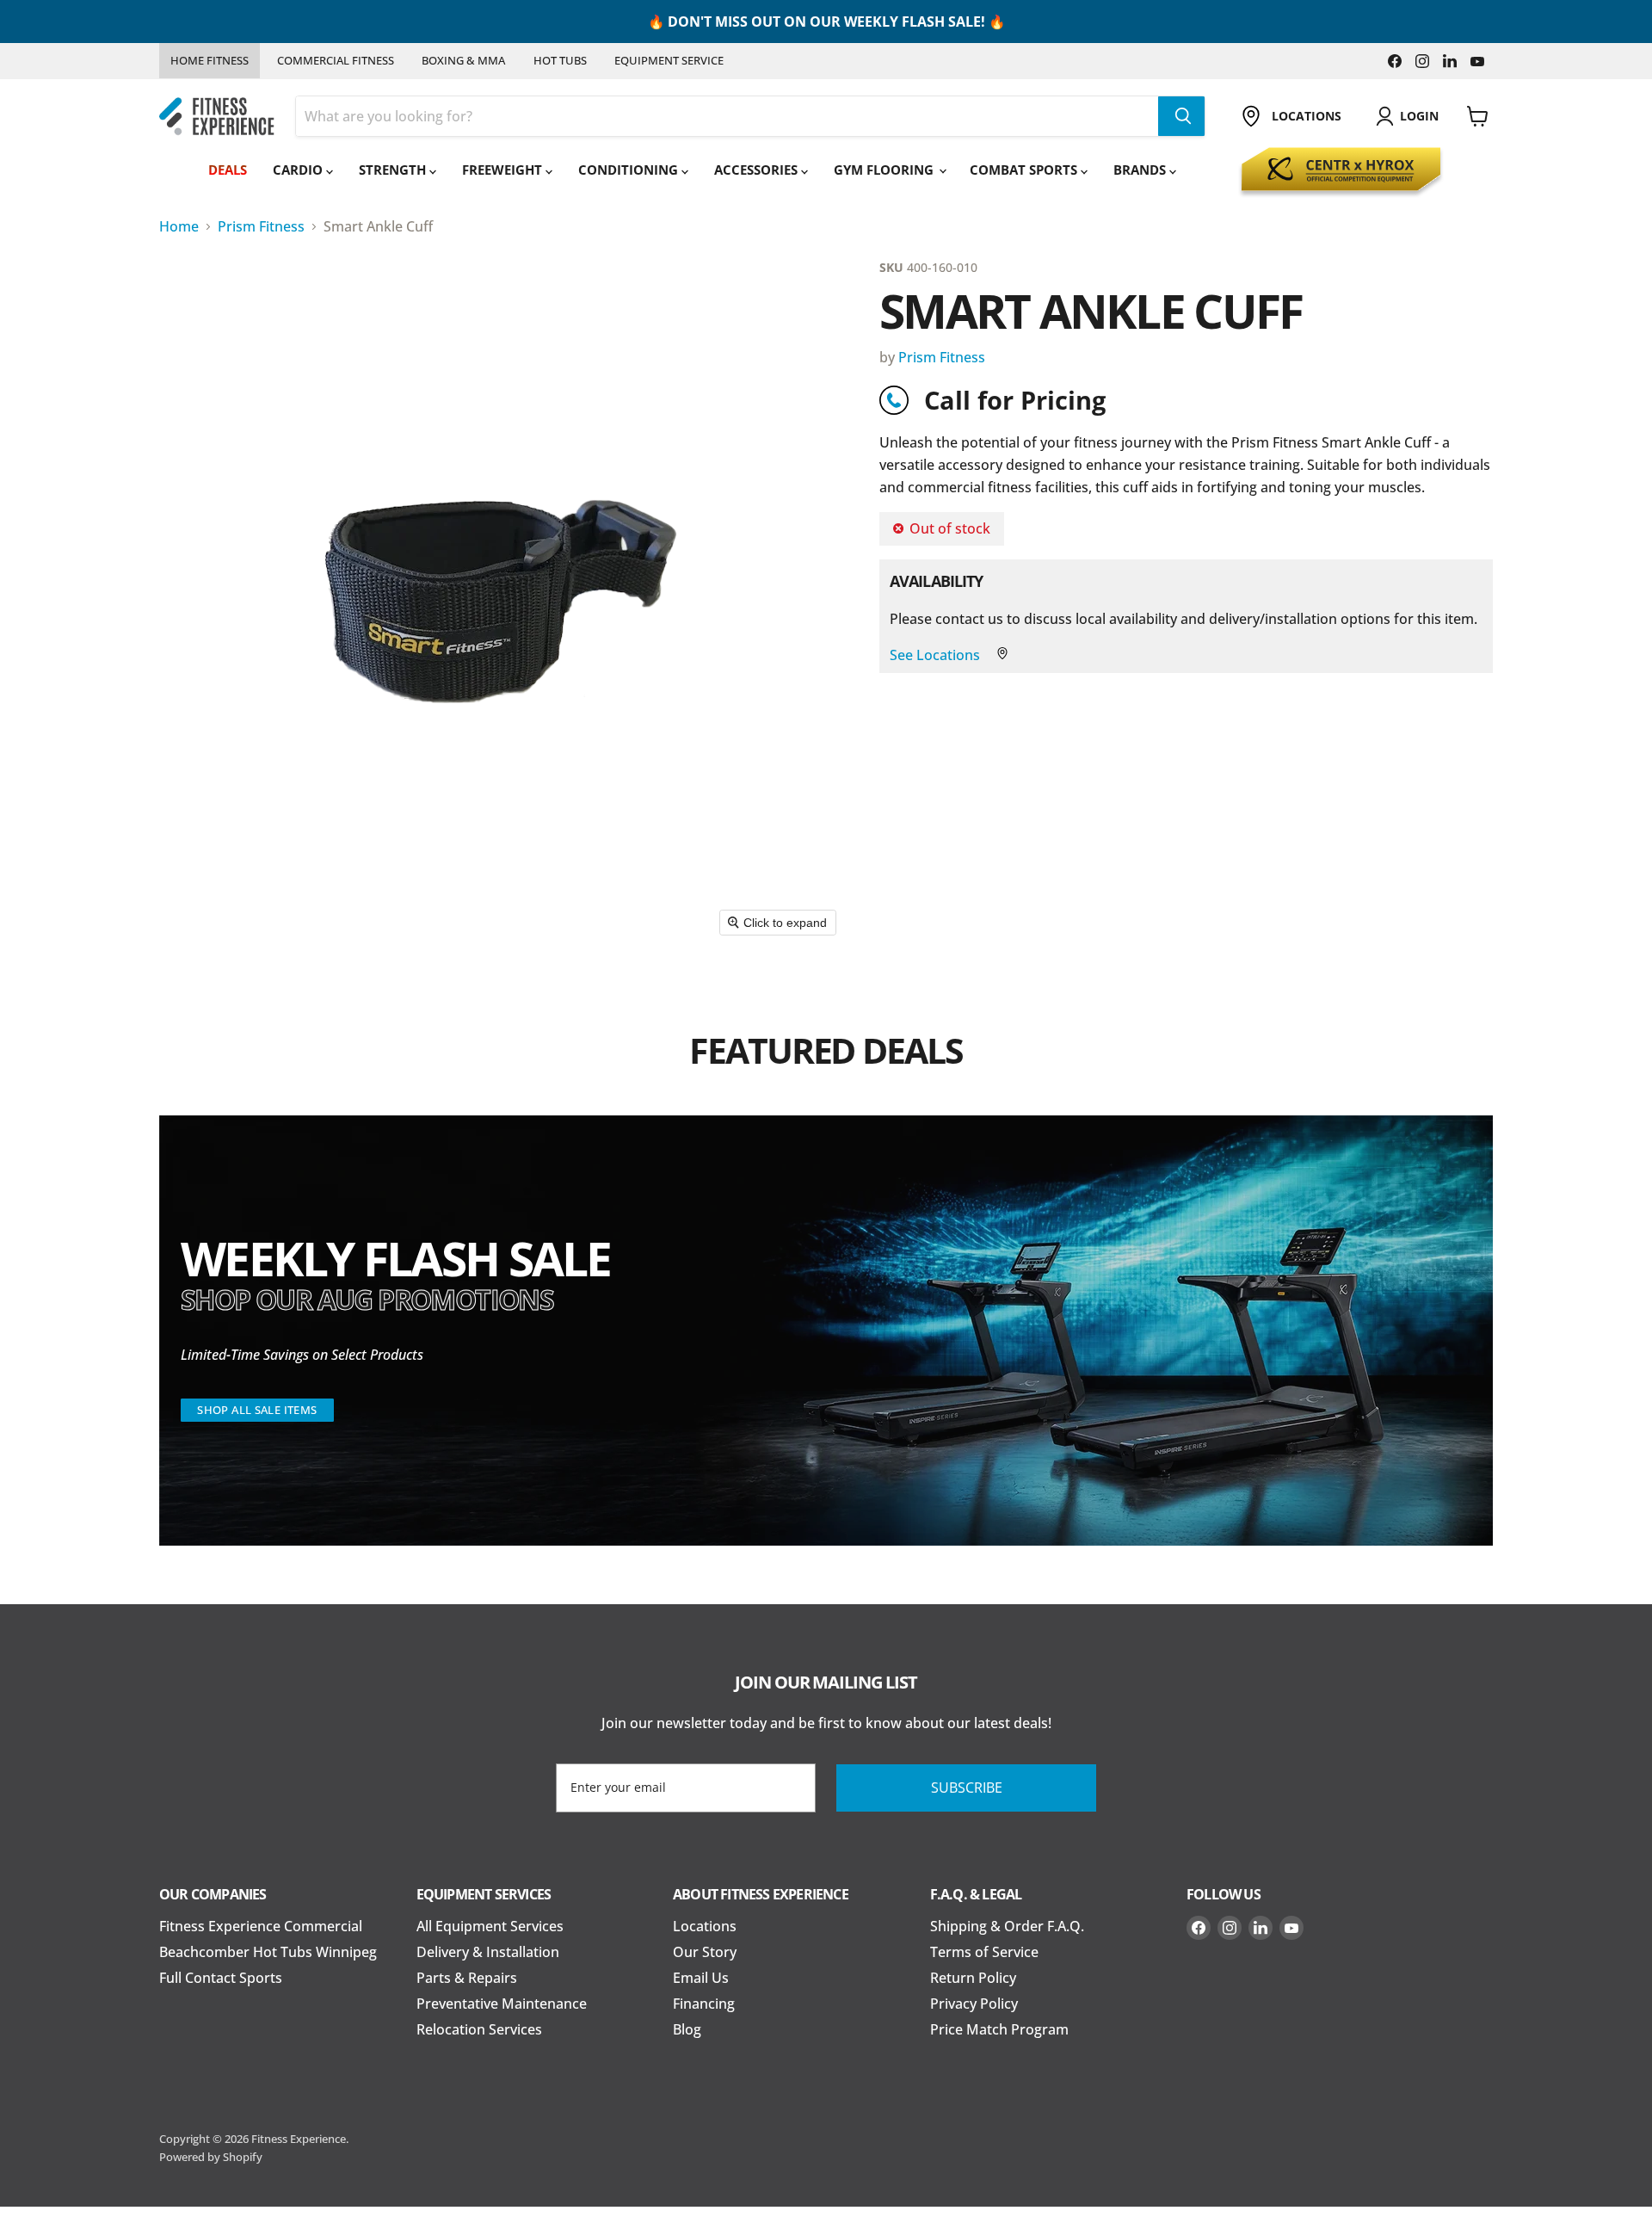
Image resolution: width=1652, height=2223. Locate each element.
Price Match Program (999, 2029)
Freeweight (504, 170)
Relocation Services (479, 2029)
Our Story (705, 1952)
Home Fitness (210, 60)
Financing (704, 2004)
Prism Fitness (261, 226)
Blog (687, 2029)
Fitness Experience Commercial (261, 1926)
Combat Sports (1025, 170)
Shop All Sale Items (257, 1410)
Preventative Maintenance (502, 2004)
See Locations (937, 655)
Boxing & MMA (463, 60)
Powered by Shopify (211, 2157)
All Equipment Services (490, 1926)
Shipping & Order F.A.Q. (1007, 1926)
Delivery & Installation (488, 1952)
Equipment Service (669, 60)
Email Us (701, 1978)
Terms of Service (984, 1952)
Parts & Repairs (467, 1978)
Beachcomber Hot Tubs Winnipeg (268, 1952)
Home (179, 226)
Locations (705, 1926)
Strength (394, 170)
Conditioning (630, 170)
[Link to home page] (217, 117)
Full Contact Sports (221, 1978)
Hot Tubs (560, 60)
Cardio (299, 170)
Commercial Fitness (336, 60)
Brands (1141, 170)
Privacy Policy (974, 2004)
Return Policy (973, 1978)
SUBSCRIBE (967, 1788)
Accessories (758, 170)
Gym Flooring (885, 170)
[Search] (1181, 116)
